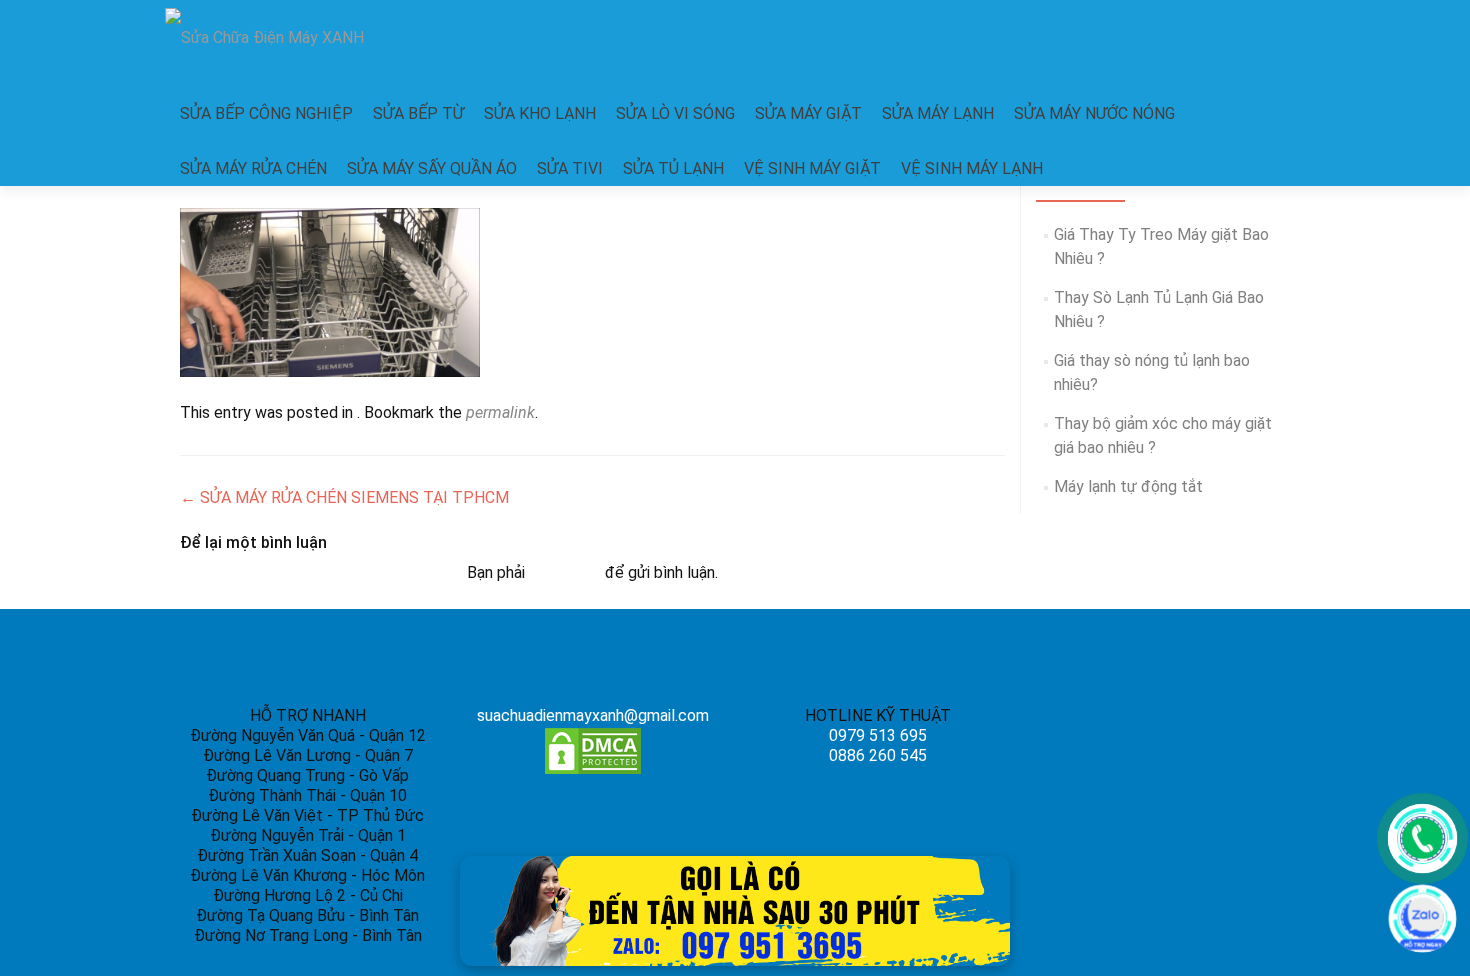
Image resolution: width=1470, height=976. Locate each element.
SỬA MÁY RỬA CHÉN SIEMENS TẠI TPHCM (344, 497)
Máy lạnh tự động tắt (1128, 486)
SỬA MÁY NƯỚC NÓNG (1094, 113)
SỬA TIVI (570, 168)
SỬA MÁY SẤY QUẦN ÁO (432, 168)
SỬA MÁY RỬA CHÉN (253, 168)
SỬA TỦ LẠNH (673, 168)
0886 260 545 (878, 755)
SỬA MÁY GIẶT (808, 113)
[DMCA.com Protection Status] (593, 750)
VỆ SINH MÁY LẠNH (972, 168)
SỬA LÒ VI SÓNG (675, 113)
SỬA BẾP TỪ (418, 113)
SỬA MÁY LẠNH (938, 113)
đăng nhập (565, 572)
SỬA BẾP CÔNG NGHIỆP (266, 113)
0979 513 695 (878, 735)
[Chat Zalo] (1422, 918)
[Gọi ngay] (1422, 838)
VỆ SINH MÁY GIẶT (812, 168)
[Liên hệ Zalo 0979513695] (735, 909)
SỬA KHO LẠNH (540, 113)
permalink (500, 412)
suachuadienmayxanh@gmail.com (593, 715)
